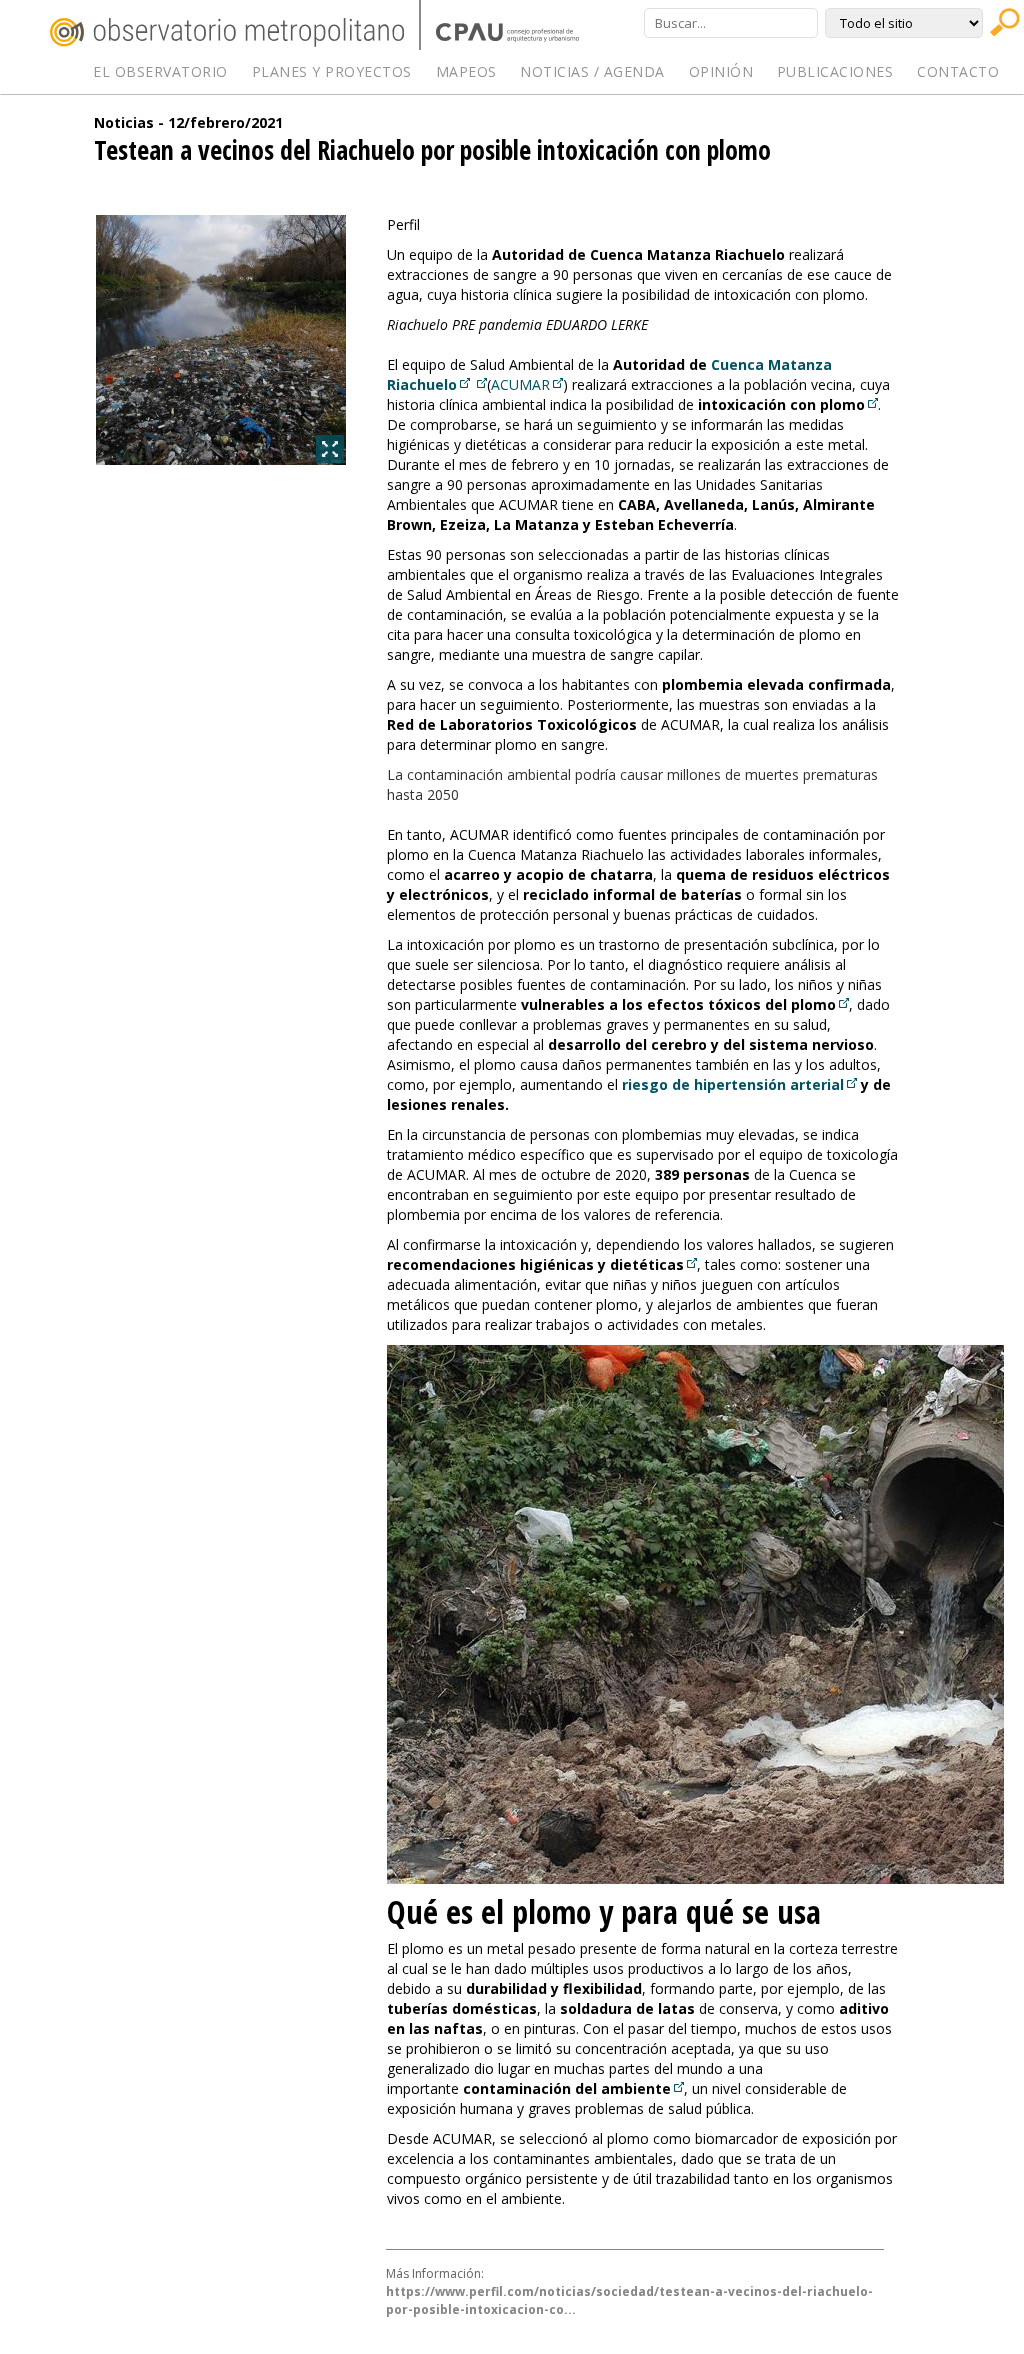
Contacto (958, 71)
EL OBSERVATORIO (160, 71)
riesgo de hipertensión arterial (733, 1084)
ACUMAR (520, 384)
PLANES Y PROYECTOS (332, 71)
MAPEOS (466, 71)
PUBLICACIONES (835, 71)
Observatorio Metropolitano (227, 32)
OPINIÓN (721, 71)
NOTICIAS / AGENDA (592, 71)
